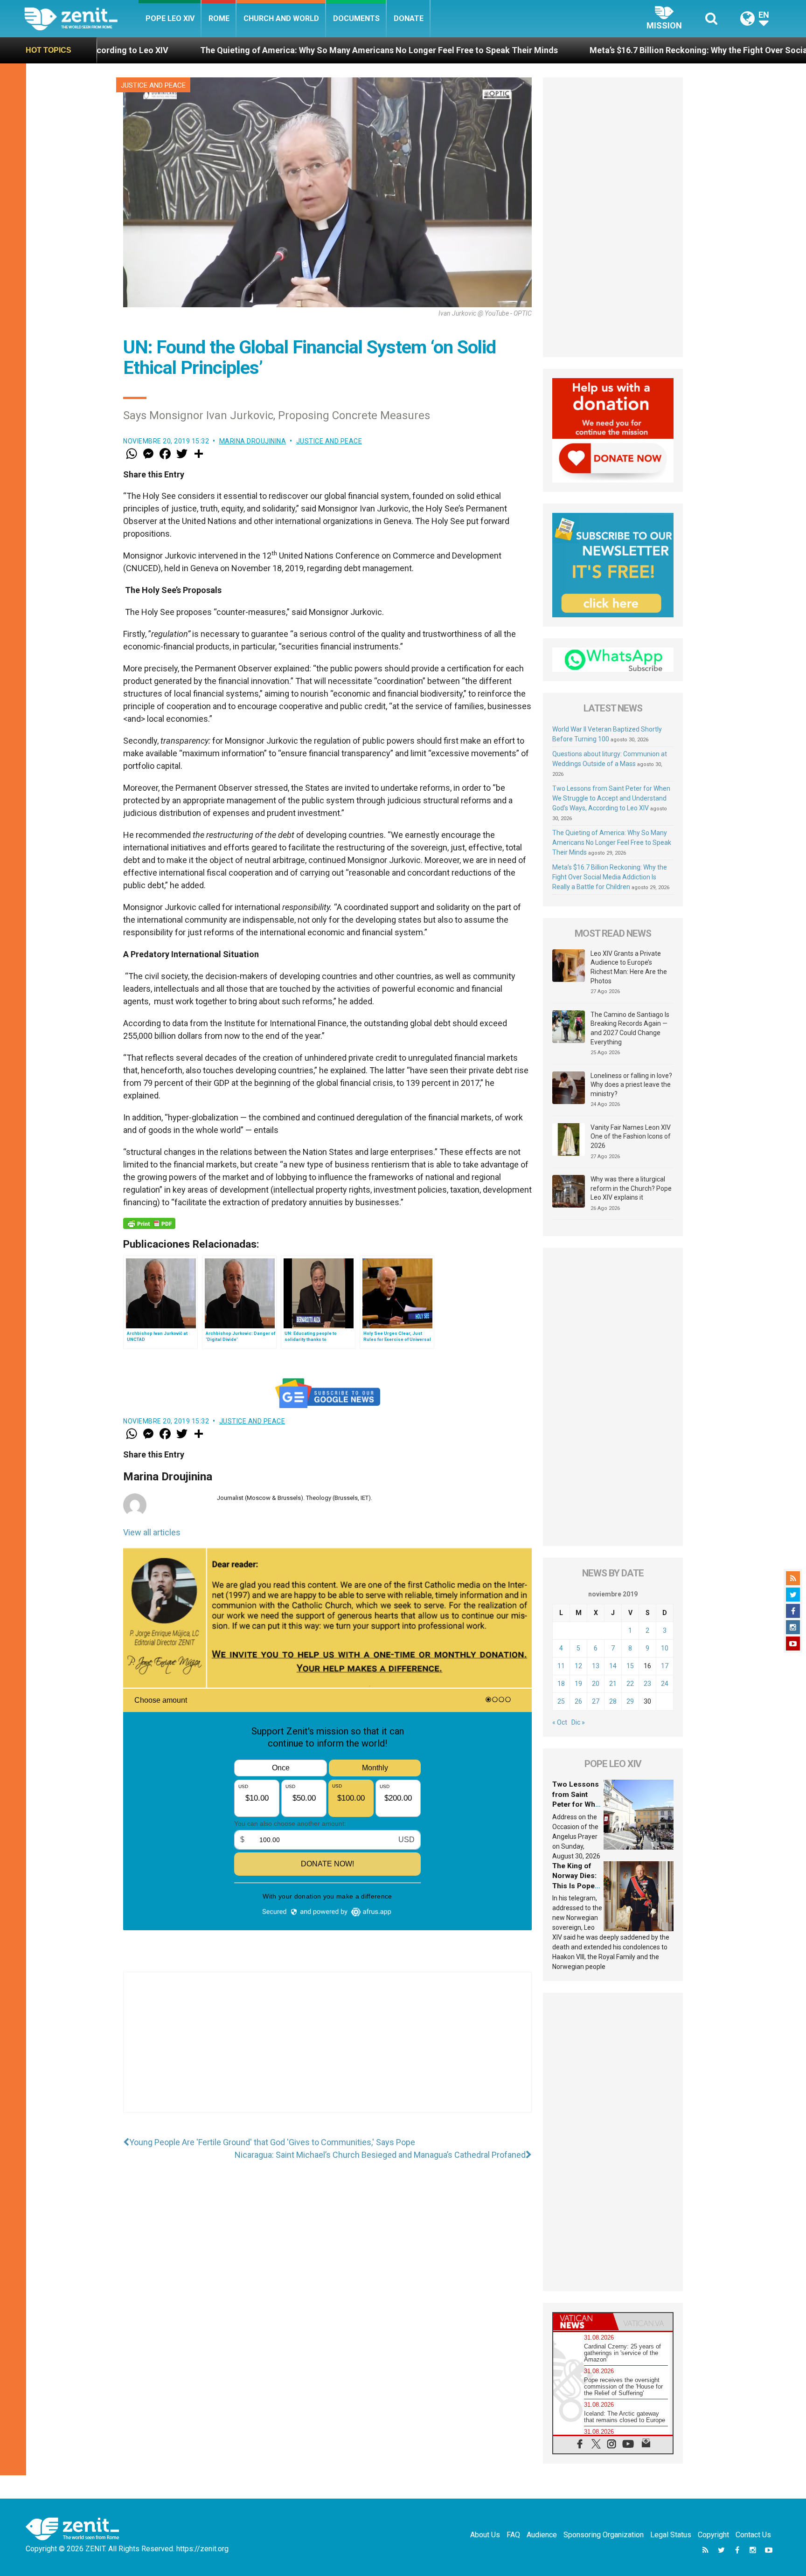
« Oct (560, 1722)
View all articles (152, 1532)
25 (561, 1701)
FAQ (513, 2535)
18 (561, 1684)
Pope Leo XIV (170, 18)
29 (630, 1701)
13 (596, 1666)
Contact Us (753, 2535)
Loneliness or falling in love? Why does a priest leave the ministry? (631, 1085)
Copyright (713, 2535)
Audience (542, 2535)
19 (578, 1684)
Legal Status (671, 2535)
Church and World (281, 18)
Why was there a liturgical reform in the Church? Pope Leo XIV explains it (631, 1188)
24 (665, 1684)
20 (596, 1684)
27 (596, 1701)
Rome (219, 18)
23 (647, 1684)
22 (630, 1684)
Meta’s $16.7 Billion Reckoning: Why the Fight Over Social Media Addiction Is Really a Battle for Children (610, 877)
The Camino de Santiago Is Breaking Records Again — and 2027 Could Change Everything (630, 1028)
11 (561, 1666)
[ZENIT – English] (81, 18)
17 (665, 1666)
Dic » (578, 1722)
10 (665, 1648)
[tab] (583, 2322)
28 (613, 1701)
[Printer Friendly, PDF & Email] (149, 1223)
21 (613, 1684)
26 (578, 1701)
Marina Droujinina (253, 441)
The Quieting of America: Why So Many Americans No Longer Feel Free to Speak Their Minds (223, 50)
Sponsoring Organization (604, 2535)
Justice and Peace (153, 85)
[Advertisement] (327, 2051)
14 (613, 1666)
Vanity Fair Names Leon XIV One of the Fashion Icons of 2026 (631, 1136)
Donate (409, 18)
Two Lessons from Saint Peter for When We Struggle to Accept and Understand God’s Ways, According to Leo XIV (611, 798)
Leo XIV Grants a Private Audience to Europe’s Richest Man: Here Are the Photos (629, 967)
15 (630, 1666)
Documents (356, 18)
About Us (485, 2535)
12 (578, 1666)
